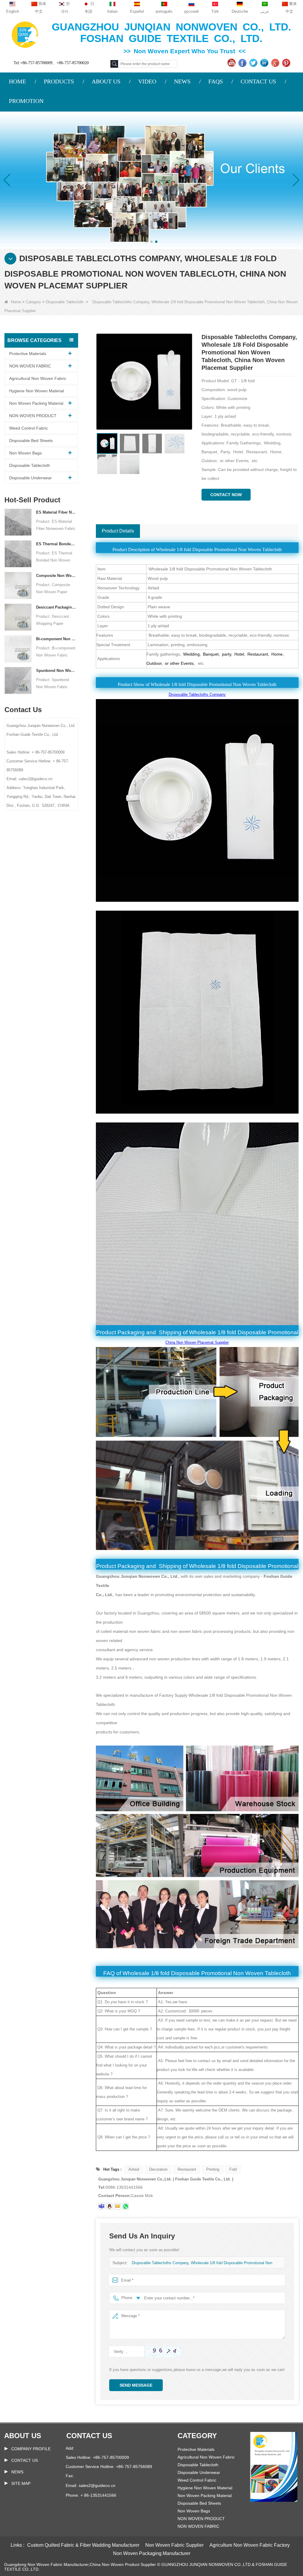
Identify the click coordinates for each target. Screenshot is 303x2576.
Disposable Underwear (30, 478)
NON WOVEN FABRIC (30, 366)
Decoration (158, 2169)
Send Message (136, 2385)
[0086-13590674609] (125, 2206)
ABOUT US (106, 81)
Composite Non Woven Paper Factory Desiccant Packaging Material (56, 576)
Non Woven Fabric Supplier (174, 2545)
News (17, 2472)
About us (23, 2436)
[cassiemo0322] (101, 2206)
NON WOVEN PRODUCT (33, 416)
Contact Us (25, 2460)
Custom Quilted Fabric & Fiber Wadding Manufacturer (83, 2545)
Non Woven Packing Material (36, 403)
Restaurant (187, 2169)
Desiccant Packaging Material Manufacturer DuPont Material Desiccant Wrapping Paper (56, 607)
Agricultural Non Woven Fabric (38, 378)
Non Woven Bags (25, 453)
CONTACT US (258, 81)
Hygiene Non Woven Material (37, 391)
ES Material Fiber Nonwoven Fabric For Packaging (56, 512)
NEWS (182, 81)
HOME (17, 81)
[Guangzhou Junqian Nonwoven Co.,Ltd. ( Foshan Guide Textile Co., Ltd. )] (25, 34)
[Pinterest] (287, 63)
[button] (147, 242)
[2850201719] (109, 2206)
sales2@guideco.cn (97, 2485)
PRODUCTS (59, 81)
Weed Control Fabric (29, 428)
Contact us (89, 2436)
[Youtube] (232, 63)
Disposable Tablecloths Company (197, 695)
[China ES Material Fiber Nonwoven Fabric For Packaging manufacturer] (18, 522)
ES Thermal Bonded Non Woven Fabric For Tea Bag (56, 544)
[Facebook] (243, 63)
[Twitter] (254, 63)
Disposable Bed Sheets (31, 441)
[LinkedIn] (265, 63)
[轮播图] (151, 180)
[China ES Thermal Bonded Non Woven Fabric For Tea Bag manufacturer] (18, 553)
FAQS (216, 81)
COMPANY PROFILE (31, 2449)
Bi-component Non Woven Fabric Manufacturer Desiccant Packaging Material (56, 639)
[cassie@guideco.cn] (117, 2206)
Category (33, 302)
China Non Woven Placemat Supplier (197, 1342)
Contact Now (226, 495)
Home (16, 302)
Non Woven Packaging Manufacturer (152, 2553)
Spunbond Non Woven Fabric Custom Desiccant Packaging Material (56, 671)
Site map (21, 2483)
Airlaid (134, 2169)
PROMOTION (26, 101)
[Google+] (276, 63)
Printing (213, 2169)
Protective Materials (28, 354)
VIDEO (147, 81)
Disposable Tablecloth (65, 302)
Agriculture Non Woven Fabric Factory (250, 2545)
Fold (233, 2169)
